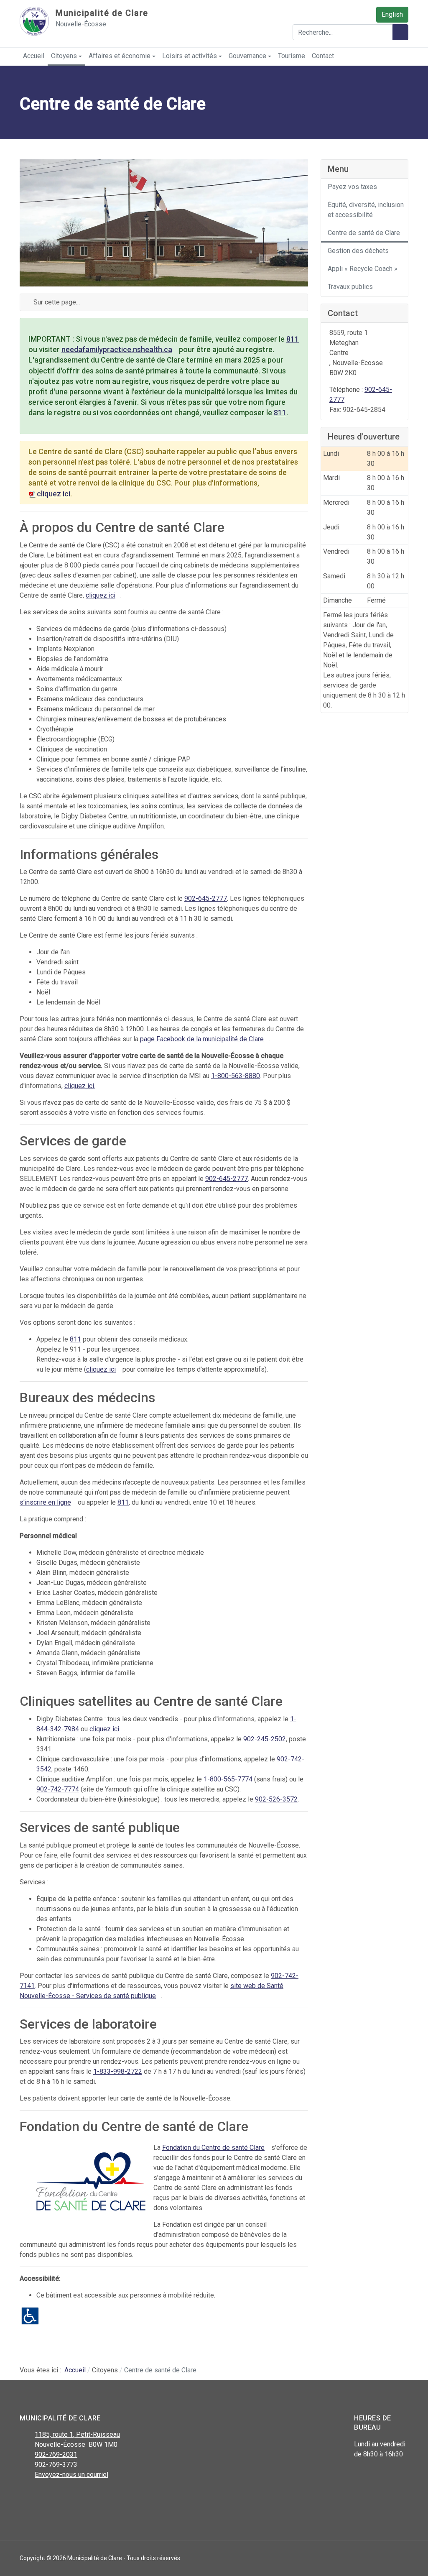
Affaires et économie (120, 56)
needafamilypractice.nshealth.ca (117, 349)
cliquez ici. (80, 1086)
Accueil (34, 56)
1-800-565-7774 (228, 1779)
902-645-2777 (206, 898)
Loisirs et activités (190, 56)
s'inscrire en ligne (45, 1502)
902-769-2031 (56, 2455)
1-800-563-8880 (236, 1076)
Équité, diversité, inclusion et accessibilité (366, 210)
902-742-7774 (58, 1789)
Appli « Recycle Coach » (363, 269)
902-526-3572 (276, 1799)
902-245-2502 (265, 1739)
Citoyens (64, 56)
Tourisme (292, 56)
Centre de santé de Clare (364, 233)
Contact (323, 56)
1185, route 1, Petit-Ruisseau (77, 2434)
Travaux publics (350, 287)
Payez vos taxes (352, 187)
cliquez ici (101, 595)
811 (293, 339)
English (392, 14)
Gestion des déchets (358, 251)
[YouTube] (62, 2497)
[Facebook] (25, 2497)
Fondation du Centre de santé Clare (213, 2148)
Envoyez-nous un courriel (71, 2475)
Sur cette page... (56, 302)
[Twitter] (44, 2497)
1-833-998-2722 (118, 2071)
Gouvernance (247, 56)
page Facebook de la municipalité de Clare (202, 1039)
